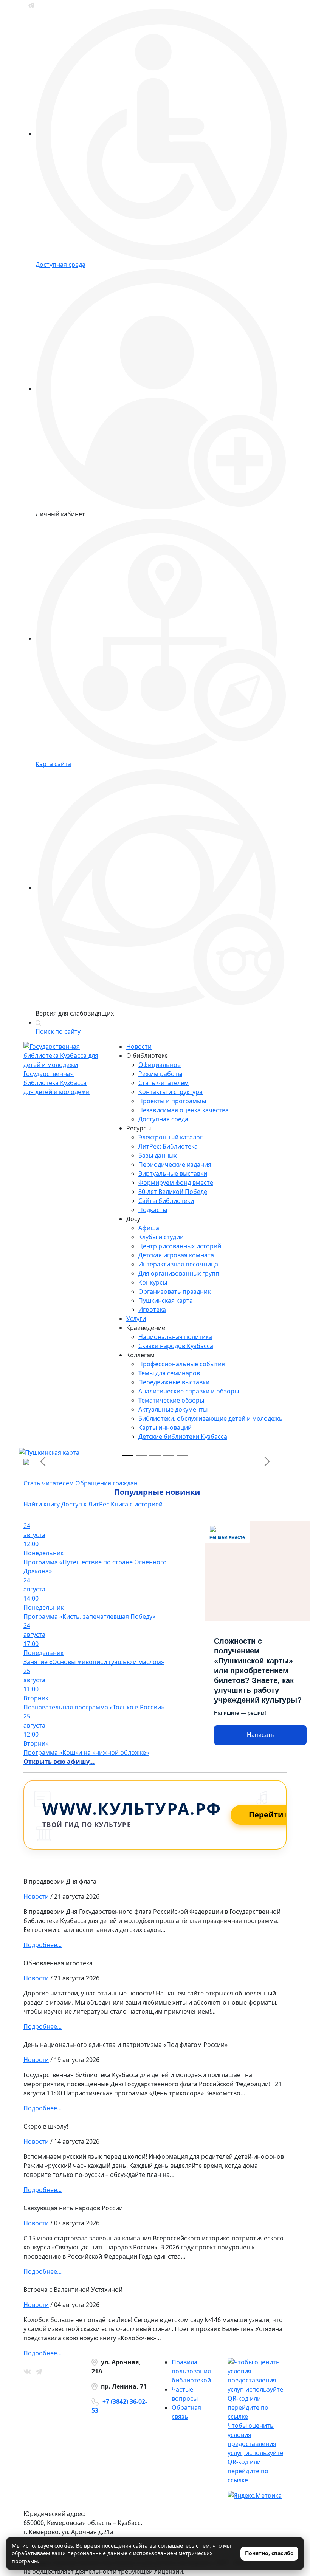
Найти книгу (42, 1504)
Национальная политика (175, 1337)
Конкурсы (153, 1282)
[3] (169, 1456)
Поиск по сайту (58, 1031)
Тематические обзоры (171, 1400)
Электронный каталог (170, 1137)
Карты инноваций (165, 1427)
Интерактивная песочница (178, 1264)
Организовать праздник (174, 1291)
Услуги (136, 1319)
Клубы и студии (161, 1237)
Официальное (160, 1065)
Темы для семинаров (169, 1373)
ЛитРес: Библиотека (168, 1146)
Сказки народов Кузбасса (176, 1346)
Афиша (149, 1228)
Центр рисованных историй (180, 1246)
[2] (155, 1456)
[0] (128, 1456)
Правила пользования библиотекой (191, 2371)
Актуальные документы (173, 1409)
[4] (182, 1456)
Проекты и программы (172, 1101)
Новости (139, 1046)
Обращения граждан (106, 1483)
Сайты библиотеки (166, 1201)
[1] (141, 1456)
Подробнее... (43, 1945)
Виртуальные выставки (173, 1173)
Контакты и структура (170, 1092)
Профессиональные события (182, 1364)
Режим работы (160, 1074)
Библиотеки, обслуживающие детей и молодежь (211, 1418)
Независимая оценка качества (184, 1110)
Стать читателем (164, 1083)
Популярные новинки (157, 1492)
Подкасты (153, 1210)
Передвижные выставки (174, 1382)
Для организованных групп (179, 1273)
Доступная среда (163, 1119)
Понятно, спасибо (269, 2553)
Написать (260, 1735)
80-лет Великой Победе (173, 1192)
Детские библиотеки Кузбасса (183, 1437)
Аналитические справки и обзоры (189, 1391)
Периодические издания (175, 1164)
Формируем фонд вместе (176, 1183)
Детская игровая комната (176, 1255)
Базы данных (157, 1155)
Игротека (152, 1310)
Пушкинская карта (166, 1300)
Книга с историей (137, 1504)
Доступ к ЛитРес (85, 1504)
